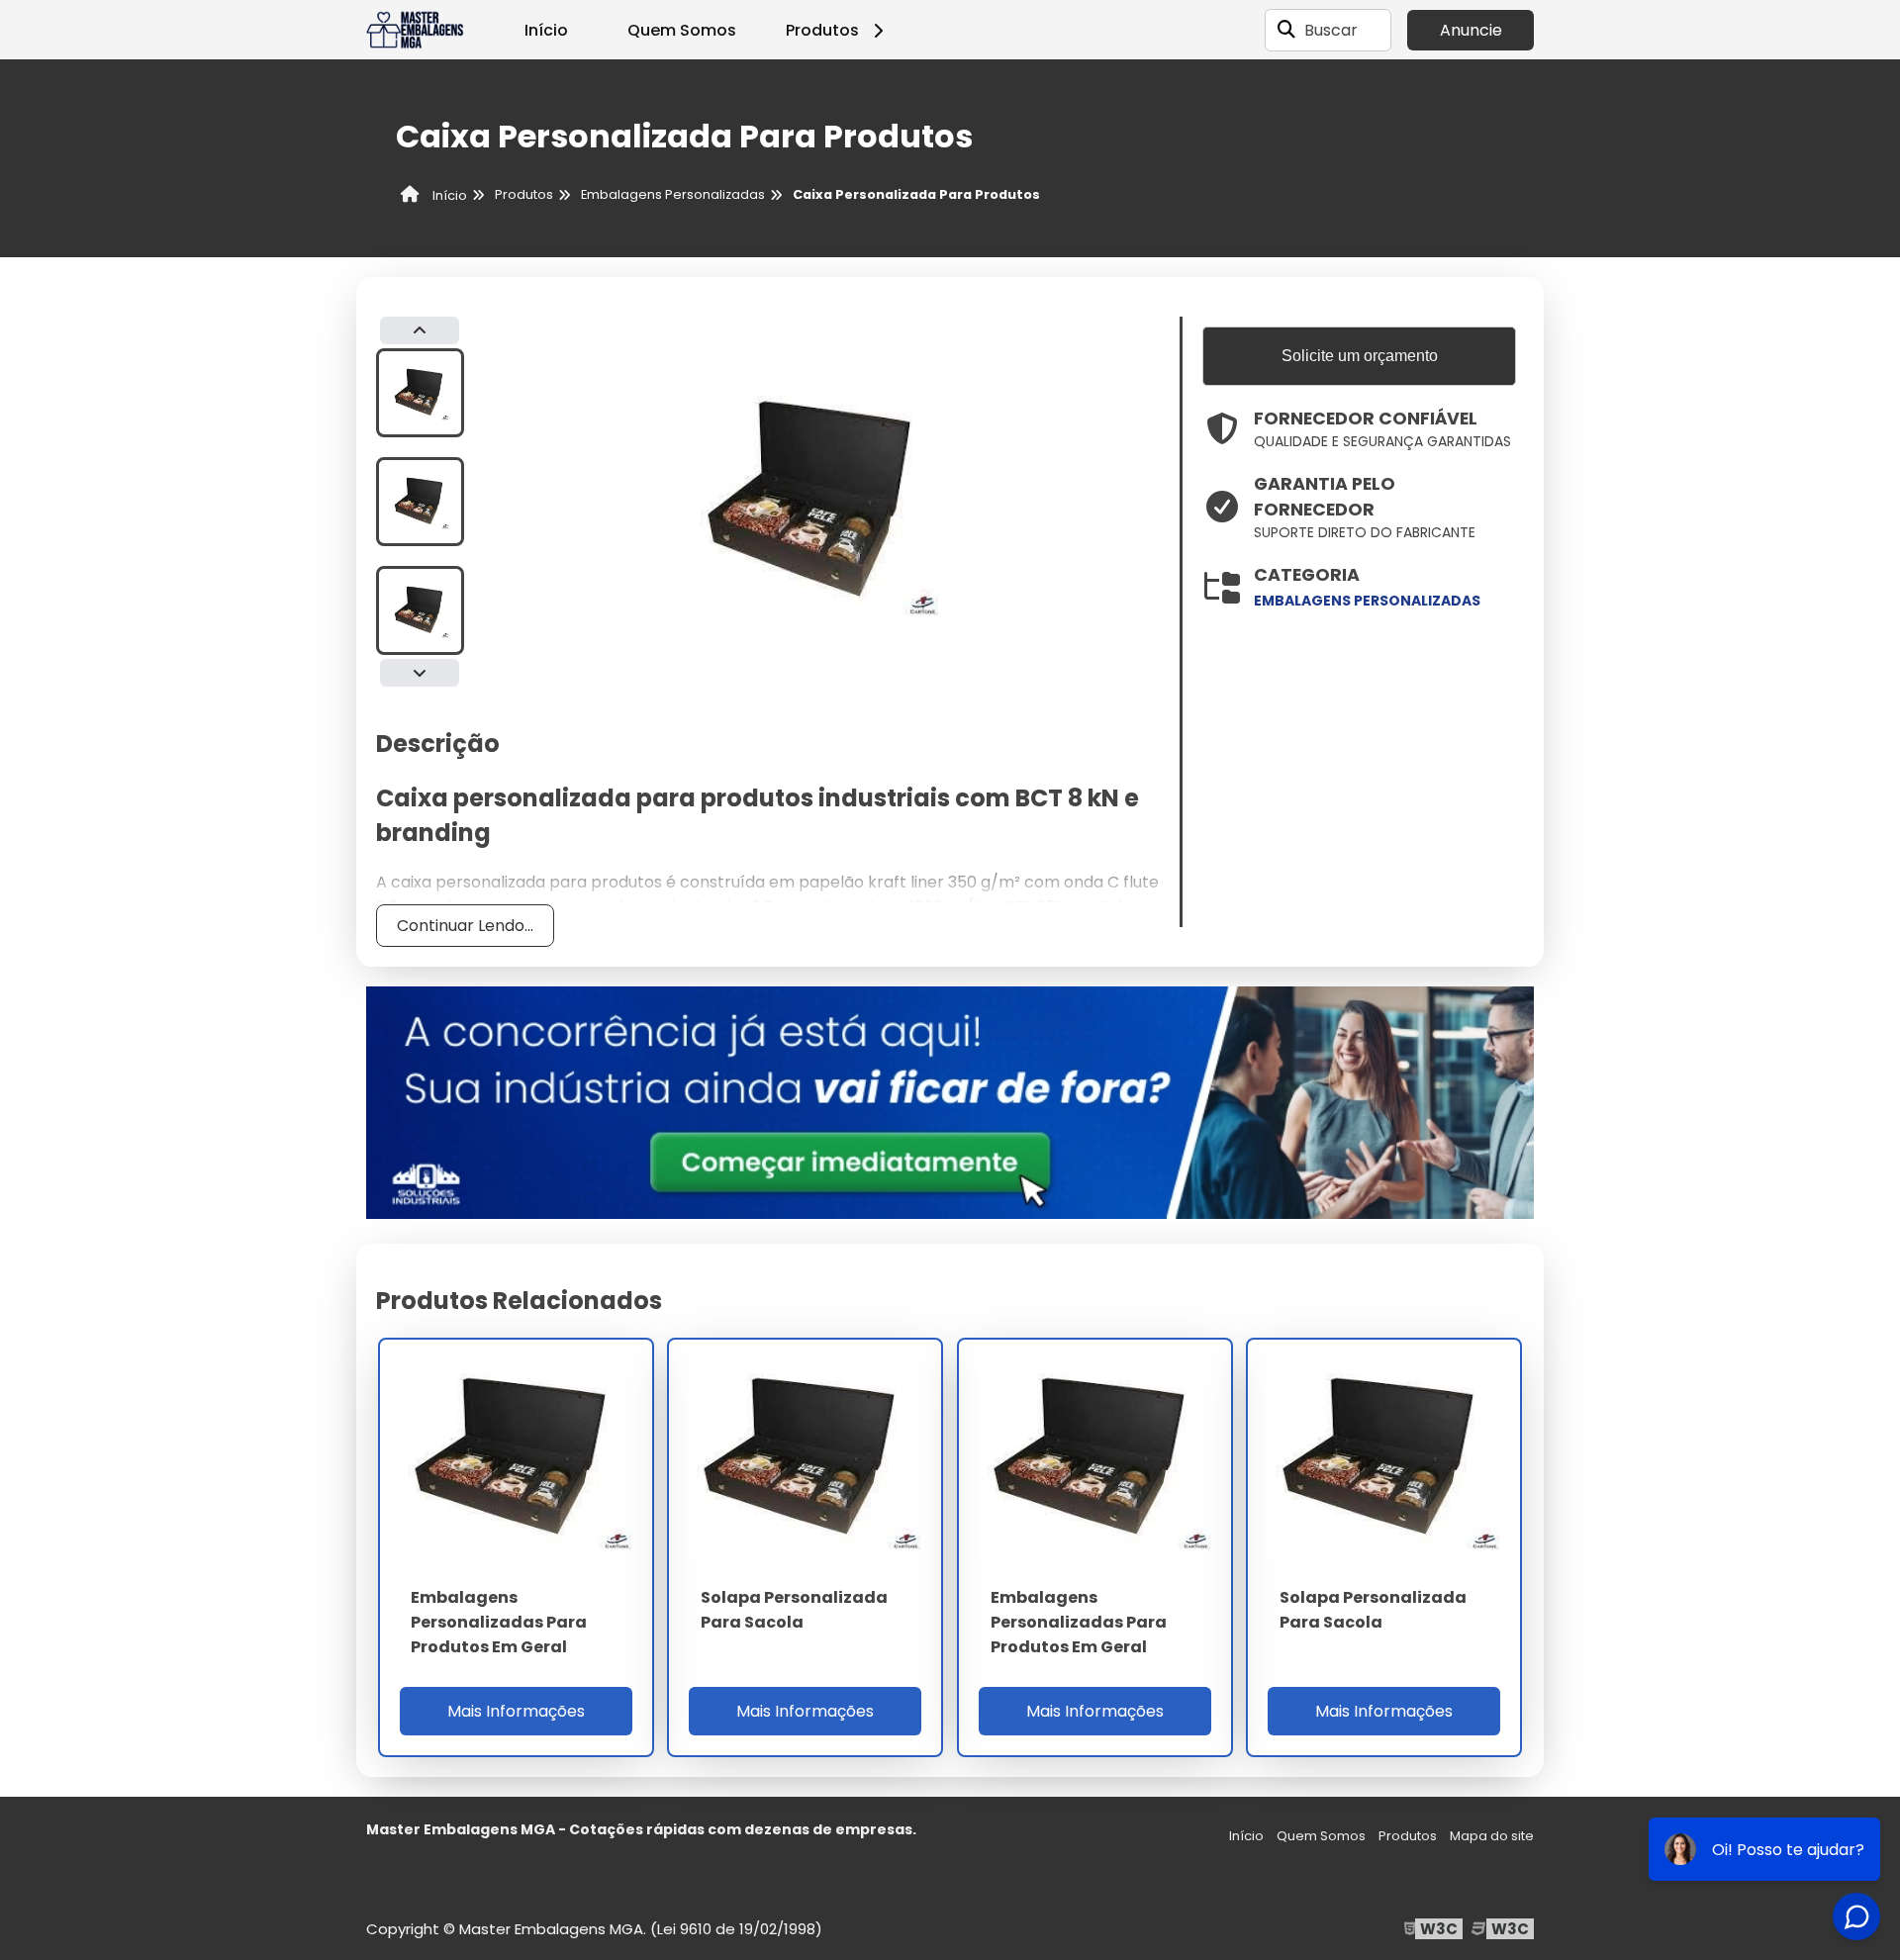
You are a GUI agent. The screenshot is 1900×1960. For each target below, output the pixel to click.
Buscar (1331, 30)
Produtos (822, 30)
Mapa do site (1492, 1836)
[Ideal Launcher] (950, 1102)
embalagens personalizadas (1367, 601)
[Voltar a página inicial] (416, 30)
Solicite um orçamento (1360, 356)
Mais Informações (516, 1711)
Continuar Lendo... (465, 926)
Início (546, 30)
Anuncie (1471, 30)
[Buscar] (1286, 30)
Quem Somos (682, 30)
